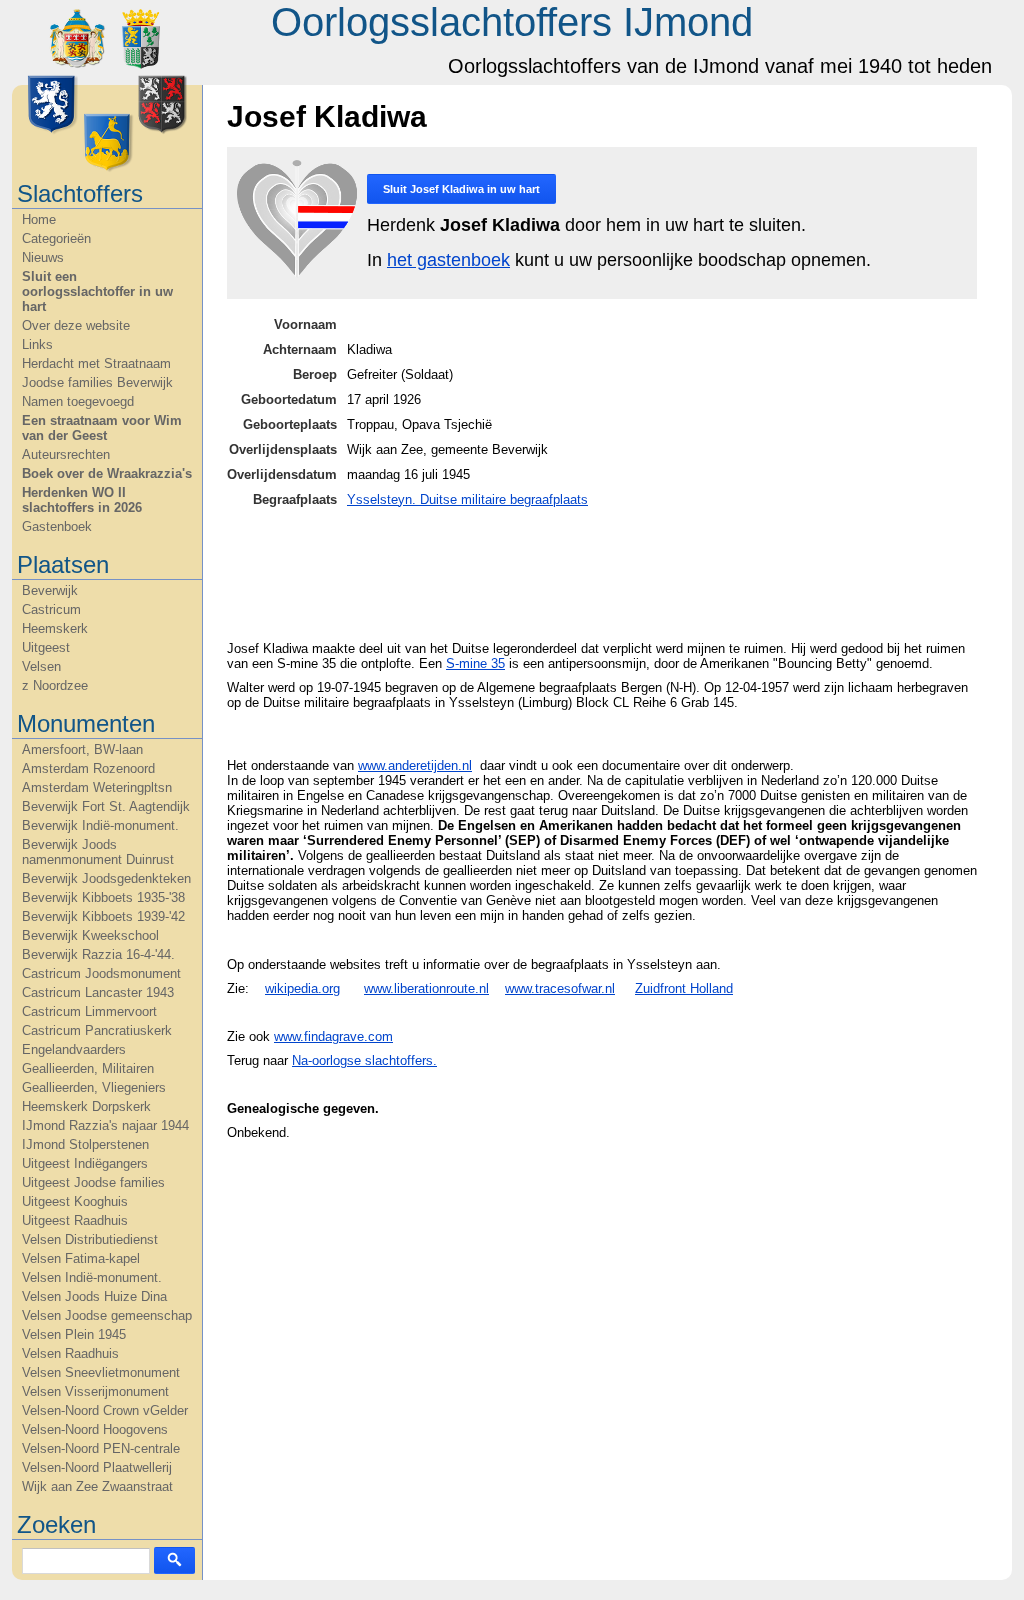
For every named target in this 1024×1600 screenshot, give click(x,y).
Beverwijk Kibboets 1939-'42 (103, 916)
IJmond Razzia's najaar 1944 (105, 1125)
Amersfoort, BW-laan (82, 749)
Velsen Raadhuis (70, 1353)
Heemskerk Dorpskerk (86, 1106)
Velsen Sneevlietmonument (101, 1372)
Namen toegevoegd (78, 401)
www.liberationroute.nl (426, 988)
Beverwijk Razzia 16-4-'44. (98, 954)
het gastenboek (448, 260)
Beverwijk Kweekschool (90, 935)
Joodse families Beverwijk (97, 382)
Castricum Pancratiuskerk (97, 1030)
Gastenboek (57, 526)
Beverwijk (50, 590)
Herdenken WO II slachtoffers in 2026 (82, 500)
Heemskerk (55, 628)
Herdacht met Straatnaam (96, 363)
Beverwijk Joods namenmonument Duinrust (98, 852)
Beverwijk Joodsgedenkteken (106, 878)
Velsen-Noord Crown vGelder (105, 1410)
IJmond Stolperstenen (85, 1144)
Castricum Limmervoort (89, 1011)
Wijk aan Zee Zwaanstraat (97, 1486)
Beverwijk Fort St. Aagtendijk (106, 806)
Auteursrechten (66, 454)
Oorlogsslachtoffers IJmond (512, 22)
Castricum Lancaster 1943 (98, 992)
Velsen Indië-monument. (92, 1277)
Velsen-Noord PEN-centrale (101, 1448)
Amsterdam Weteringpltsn (97, 787)
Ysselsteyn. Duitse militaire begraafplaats (467, 499)
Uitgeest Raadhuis (75, 1220)
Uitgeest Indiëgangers (85, 1163)
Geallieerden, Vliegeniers (94, 1087)
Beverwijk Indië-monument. (100, 825)
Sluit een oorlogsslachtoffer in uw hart (97, 291)
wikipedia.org (302, 988)
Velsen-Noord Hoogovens (95, 1429)
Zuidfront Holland (684, 988)
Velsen (41, 666)
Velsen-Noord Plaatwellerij (97, 1467)
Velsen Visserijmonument (95, 1391)
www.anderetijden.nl (415, 765)
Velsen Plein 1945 (74, 1334)
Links (37, 344)
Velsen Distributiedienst (90, 1239)
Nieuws (43, 257)
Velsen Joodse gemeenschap (107, 1315)
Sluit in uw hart (461, 189)
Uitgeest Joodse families (93, 1182)
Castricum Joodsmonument (101, 973)
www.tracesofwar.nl (560, 988)
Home (39, 219)
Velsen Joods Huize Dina (94, 1296)
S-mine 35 (475, 663)
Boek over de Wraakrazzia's (107, 473)
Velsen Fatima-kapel (81, 1258)
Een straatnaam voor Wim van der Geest (102, 428)
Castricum (51, 609)
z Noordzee (55, 685)
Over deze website (76, 325)
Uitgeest (46, 647)
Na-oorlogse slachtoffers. (364, 1060)
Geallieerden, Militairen (88, 1068)
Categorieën (56, 238)
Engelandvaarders (74, 1049)
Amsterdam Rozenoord (88, 768)
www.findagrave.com (333, 1036)
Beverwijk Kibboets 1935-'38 (103, 897)
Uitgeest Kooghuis (75, 1201)
